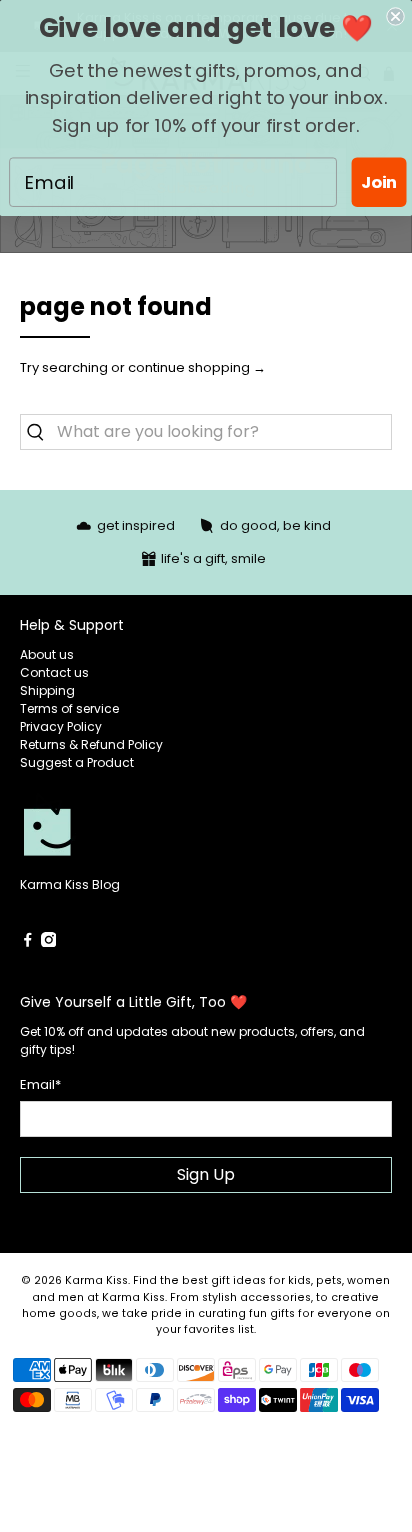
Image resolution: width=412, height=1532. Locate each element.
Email (40, 1084)
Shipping (47, 690)
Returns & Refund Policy (91, 744)
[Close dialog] (395, 16)
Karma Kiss (96, 1280)
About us (47, 654)
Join (379, 181)
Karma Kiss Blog (70, 884)
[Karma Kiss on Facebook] (28, 942)
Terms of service (69, 708)
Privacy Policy (61, 726)
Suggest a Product (77, 762)
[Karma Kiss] (113, 834)
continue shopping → (197, 367)
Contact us (54, 672)
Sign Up (206, 1174)
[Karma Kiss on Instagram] (49, 942)
